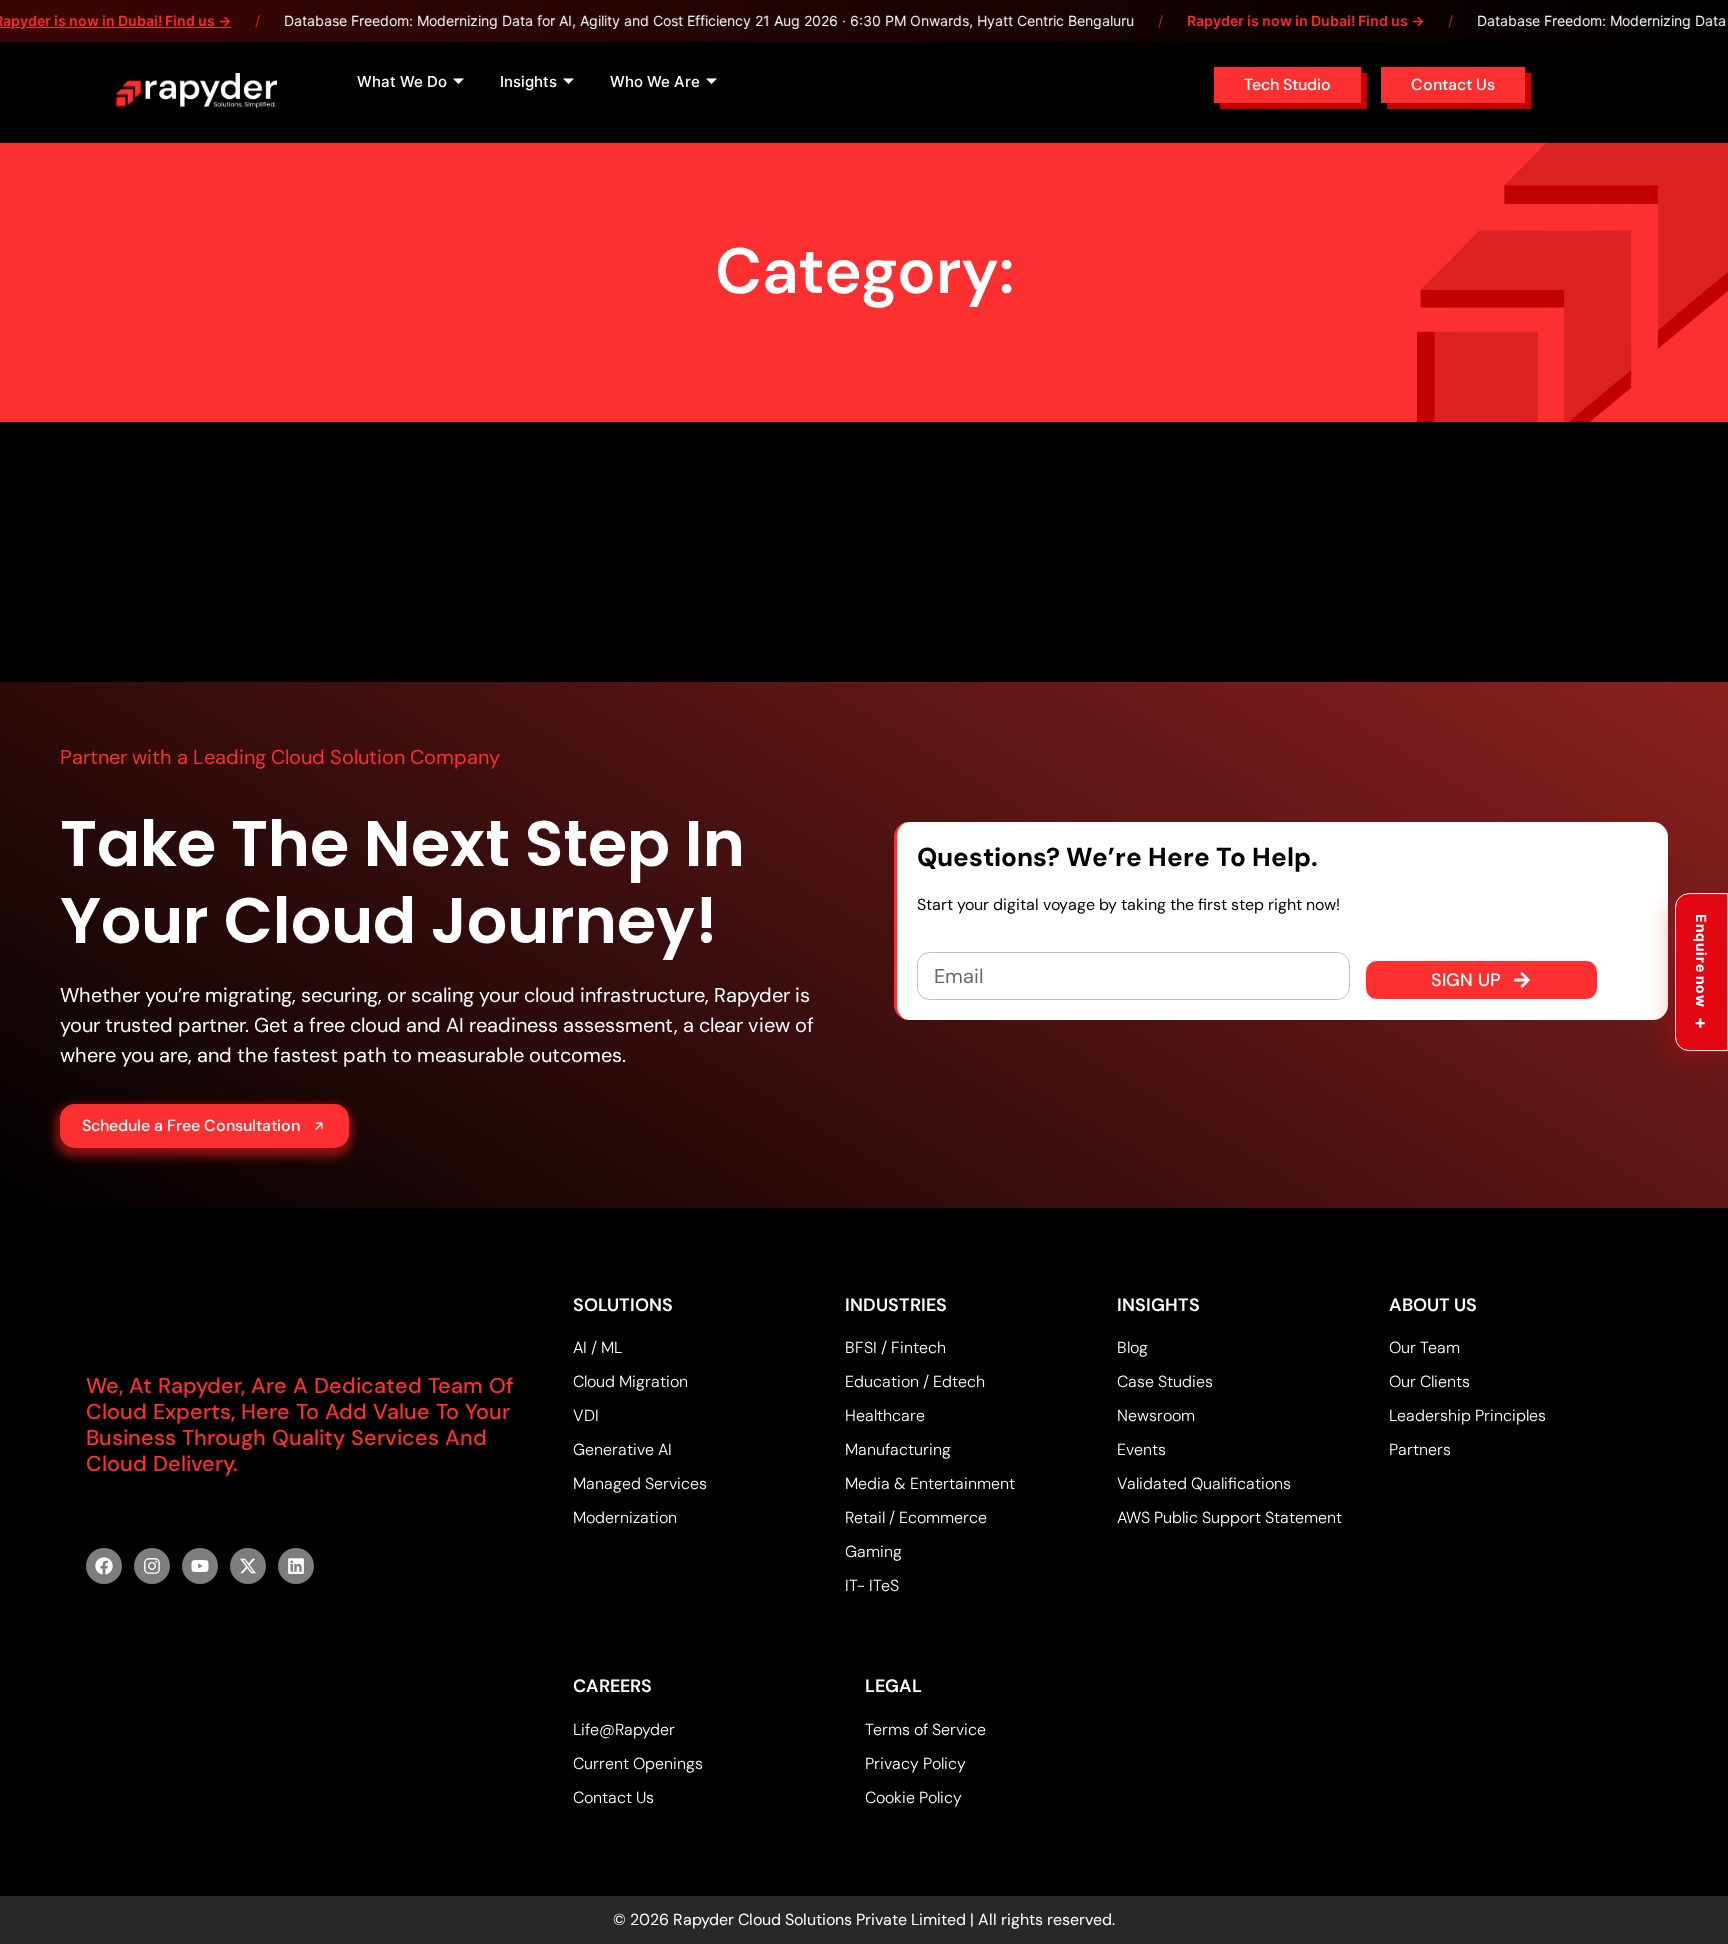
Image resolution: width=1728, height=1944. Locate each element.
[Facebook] (104, 1566)
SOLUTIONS (623, 1305)
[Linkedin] (296, 1566)
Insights (528, 81)
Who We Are (655, 81)
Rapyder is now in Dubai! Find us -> (1305, 20)
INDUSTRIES (896, 1305)
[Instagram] (152, 1566)
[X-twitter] (248, 1566)
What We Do (402, 81)
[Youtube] (200, 1566)
